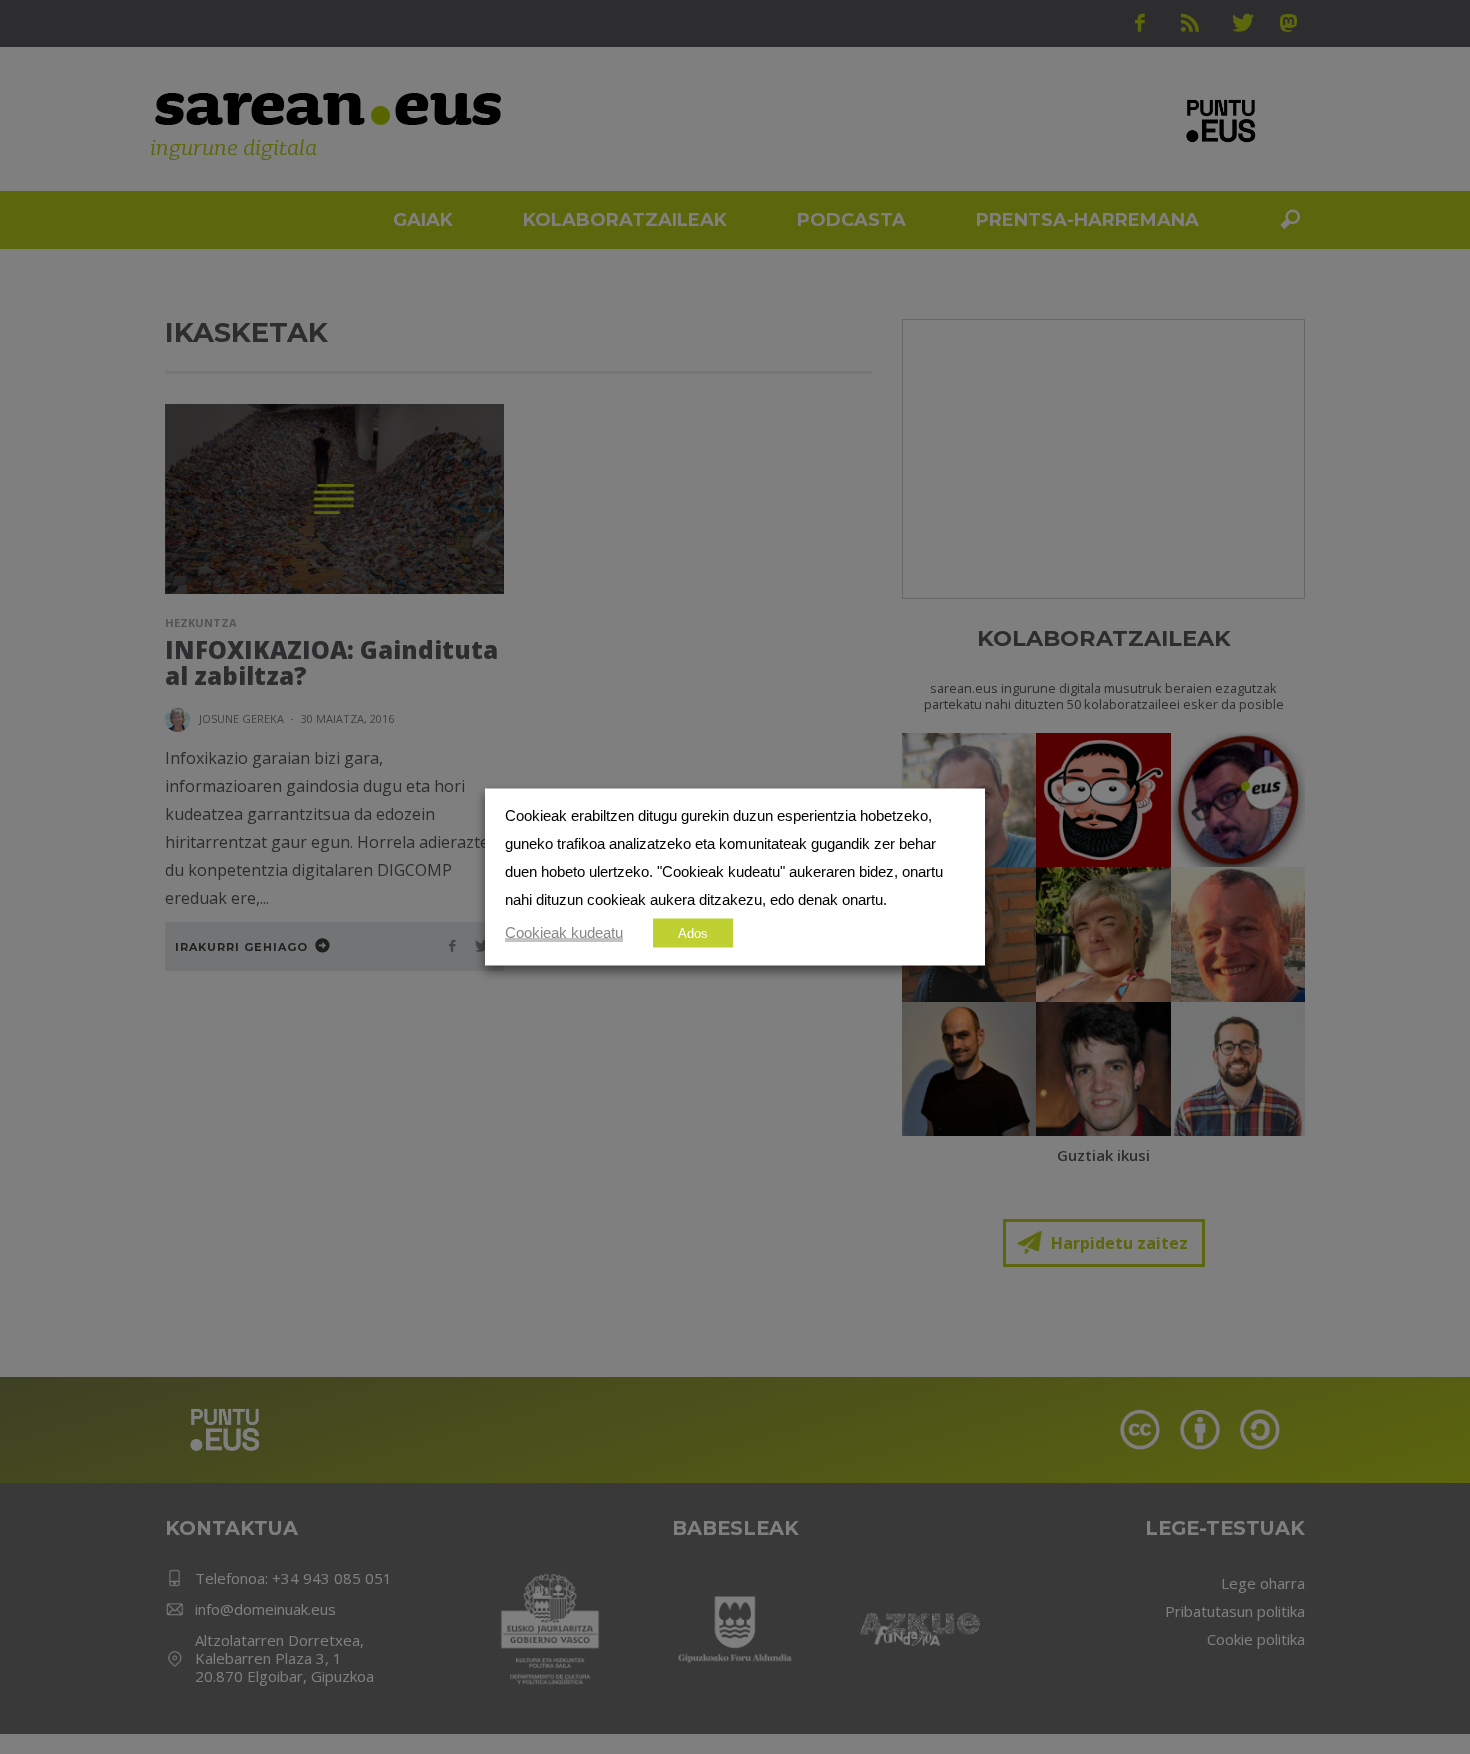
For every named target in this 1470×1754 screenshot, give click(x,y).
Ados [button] (693, 933)
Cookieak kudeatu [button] (564, 933)
